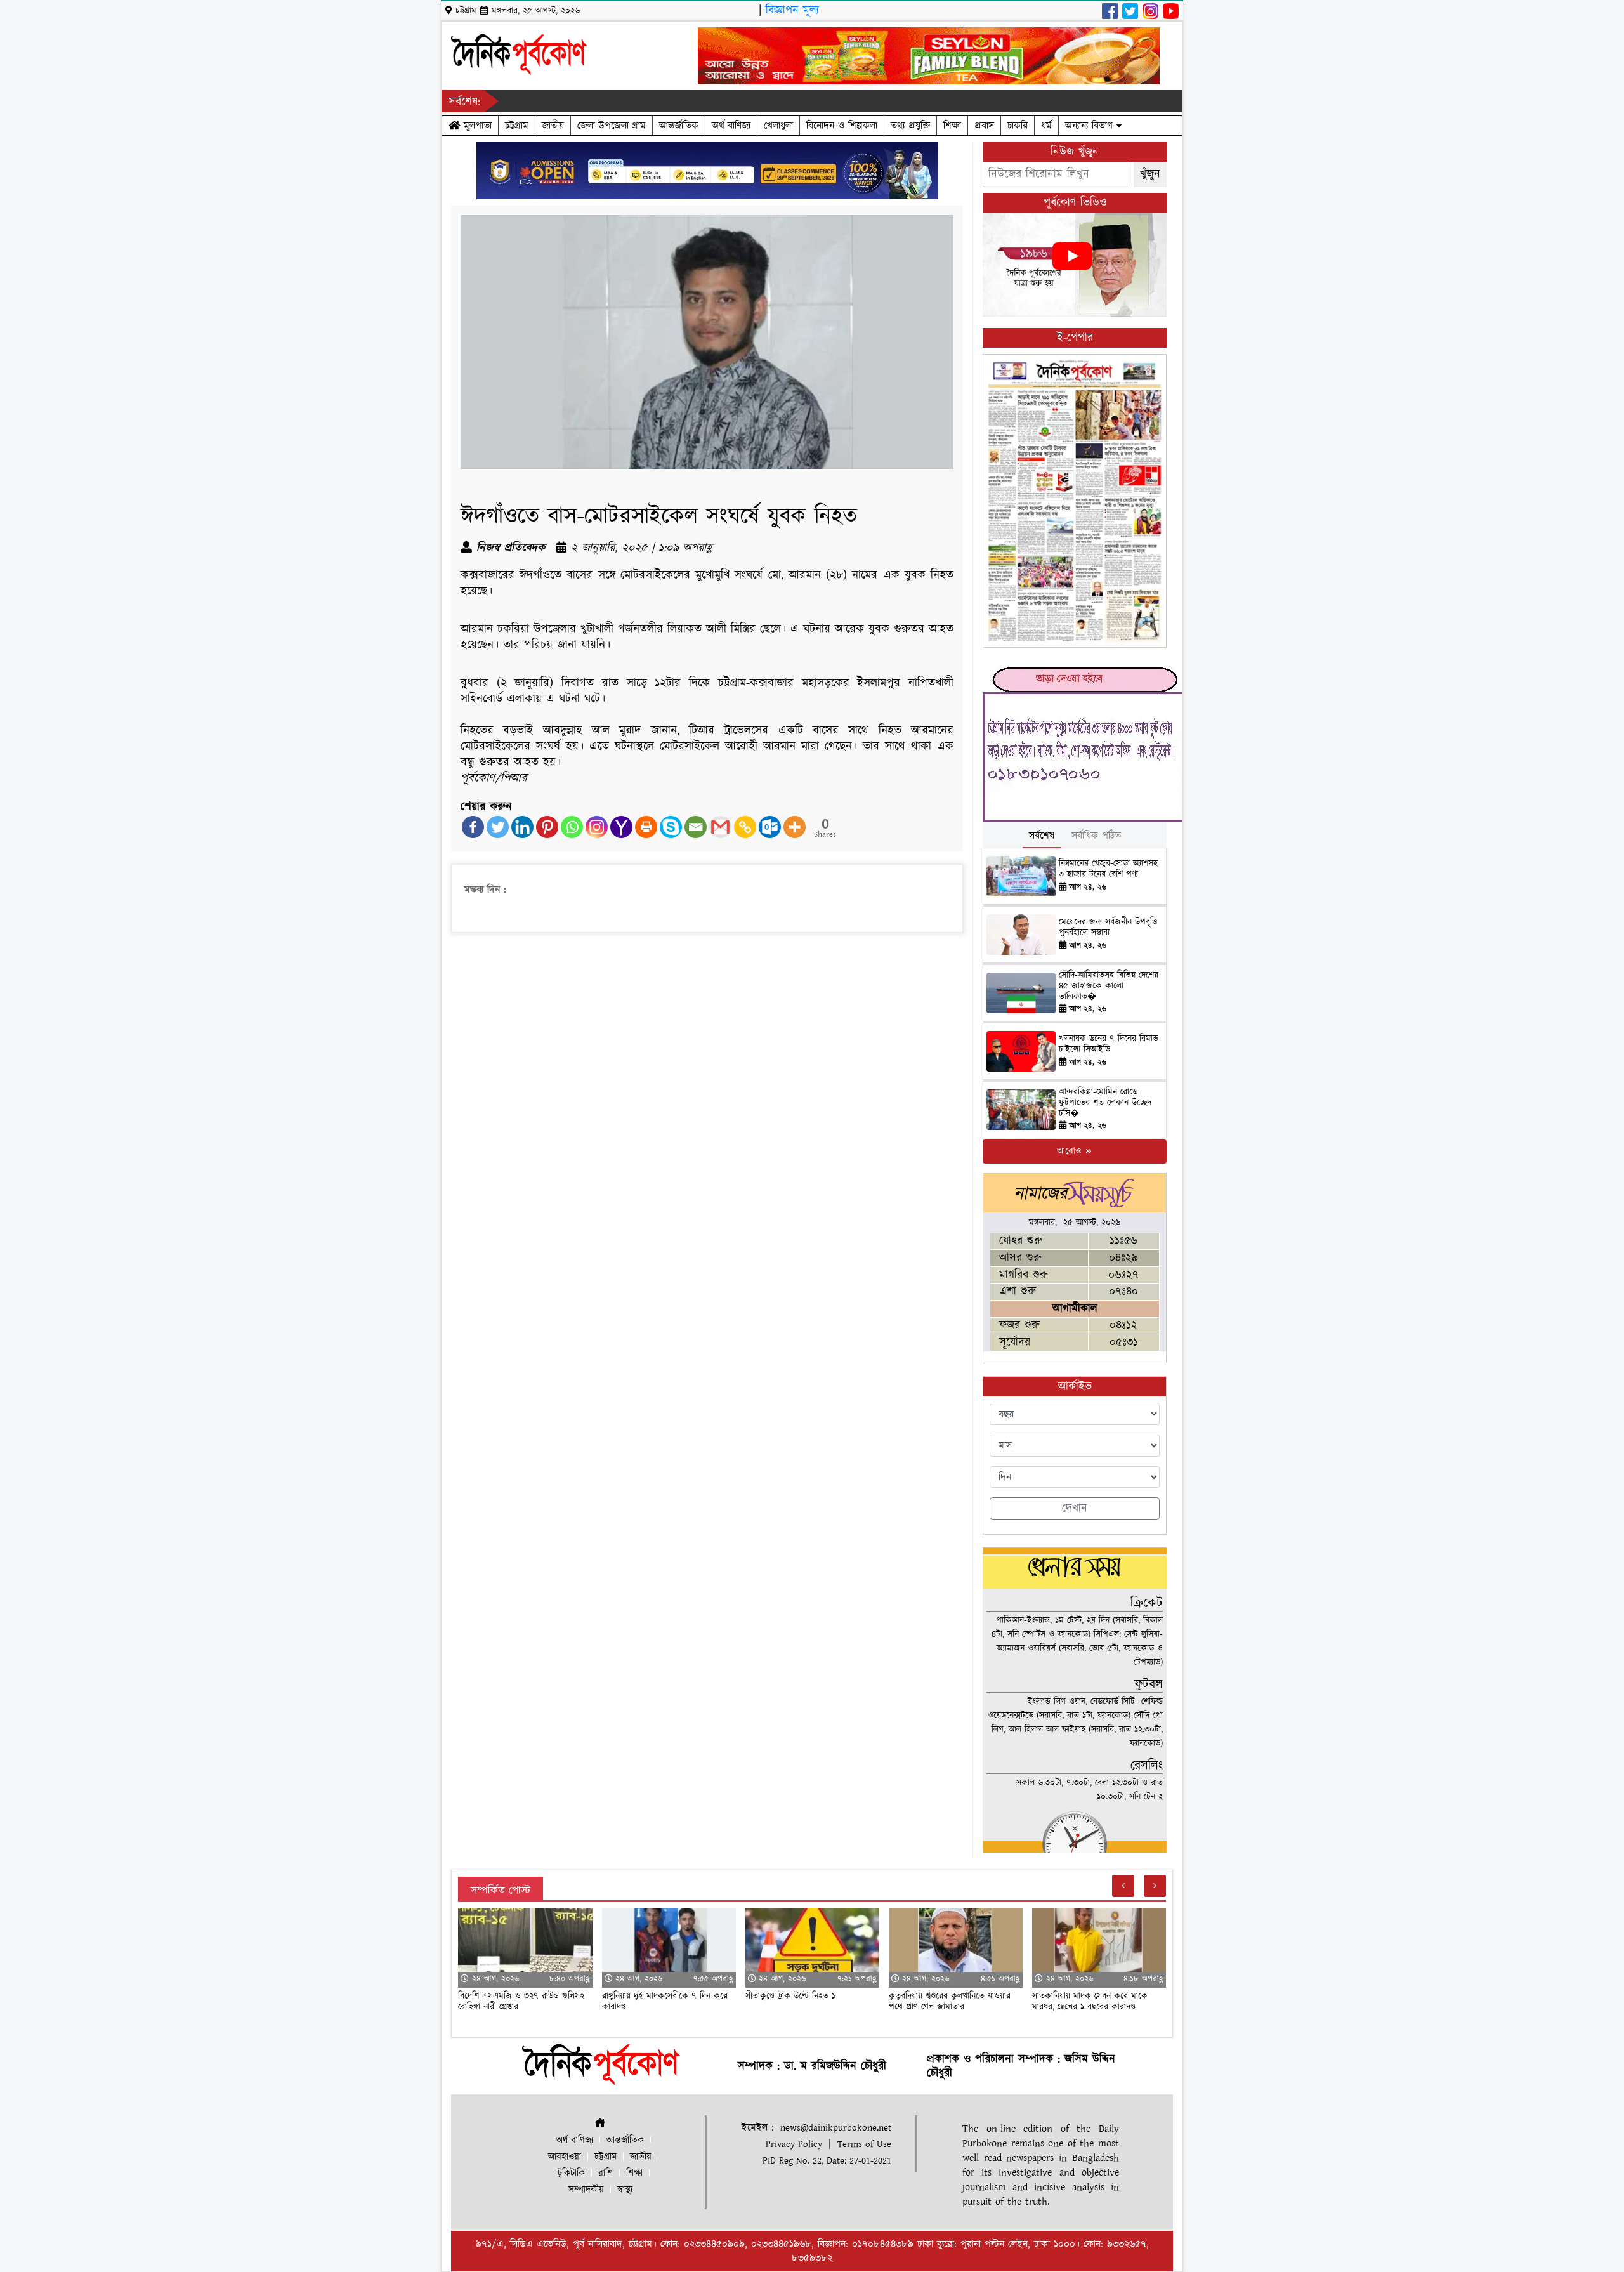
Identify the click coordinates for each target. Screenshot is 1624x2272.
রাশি (606, 2173)
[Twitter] (498, 827)
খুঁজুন (1150, 174)
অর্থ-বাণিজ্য (731, 126)
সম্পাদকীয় (586, 2190)
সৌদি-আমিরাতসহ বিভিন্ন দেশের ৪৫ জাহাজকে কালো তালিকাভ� (1109, 986)
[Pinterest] (547, 827)
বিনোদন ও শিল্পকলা (842, 126)
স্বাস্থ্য (625, 2190)
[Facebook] (473, 827)
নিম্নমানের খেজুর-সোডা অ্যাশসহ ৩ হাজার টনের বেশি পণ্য (1108, 869)
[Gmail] (720, 827)
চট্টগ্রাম (517, 126)
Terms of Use (864, 2144)
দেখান (1075, 1508)
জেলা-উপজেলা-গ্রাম (612, 126)
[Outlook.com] (770, 827)
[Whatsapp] (572, 827)
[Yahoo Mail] (621, 827)
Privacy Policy (794, 2144)
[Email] (696, 827)
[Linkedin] (522, 827)
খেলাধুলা (778, 126)
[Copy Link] (745, 827)
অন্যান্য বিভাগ (1091, 126)
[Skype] (671, 827)
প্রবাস (984, 126)
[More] (795, 827)
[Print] (646, 827)
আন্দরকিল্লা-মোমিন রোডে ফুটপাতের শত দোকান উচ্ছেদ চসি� (1105, 1103)
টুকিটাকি (571, 2173)
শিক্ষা (952, 126)
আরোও (1071, 1151)
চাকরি (1018, 126)
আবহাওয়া (565, 2157)
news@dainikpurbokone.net (836, 2128)
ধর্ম (1046, 126)
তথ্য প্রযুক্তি (910, 126)
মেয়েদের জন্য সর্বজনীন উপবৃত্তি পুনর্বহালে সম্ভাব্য (1108, 927)
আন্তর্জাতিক (679, 126)
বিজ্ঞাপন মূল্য (792, 10)
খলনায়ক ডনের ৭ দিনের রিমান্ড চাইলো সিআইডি (1109, 1044)
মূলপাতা (476, 126)
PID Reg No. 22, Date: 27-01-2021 (827, 2161)
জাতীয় (553, 126)
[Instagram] (597, 827)
